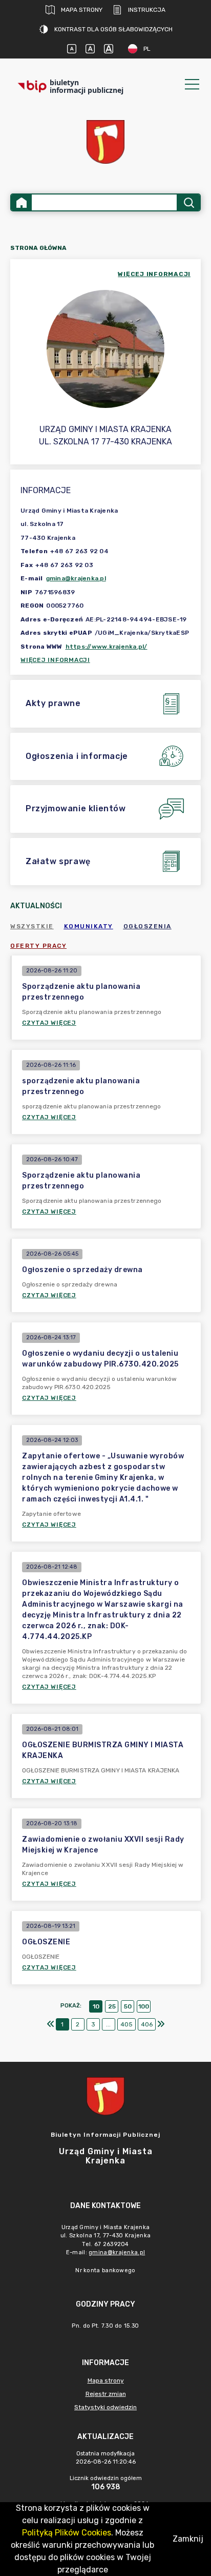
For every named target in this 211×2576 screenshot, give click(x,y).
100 (144, 2006)
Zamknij (188, 2539)
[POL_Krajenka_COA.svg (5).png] (105, 142)
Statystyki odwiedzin (105, 2407)
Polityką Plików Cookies (67, 2533)
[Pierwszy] (51, 2024)
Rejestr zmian (106, 2394)
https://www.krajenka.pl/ (107, 647)
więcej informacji (154, 274)
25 (112, 2006)
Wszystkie (32, 926)
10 (96, 2006)
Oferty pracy (38, 946)
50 (128, 2006)
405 (126, 2024)
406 (147, 2024)
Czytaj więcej (49, 1023)
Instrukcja (147, 10)
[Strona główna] (22, 202)
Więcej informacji (55, 660)
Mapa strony (82, 10)
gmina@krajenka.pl (76, 578)
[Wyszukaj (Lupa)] (188, 202)
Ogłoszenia (147, 926)
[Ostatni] (161, 2024)
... (108, 2024)
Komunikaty (89, 926)
